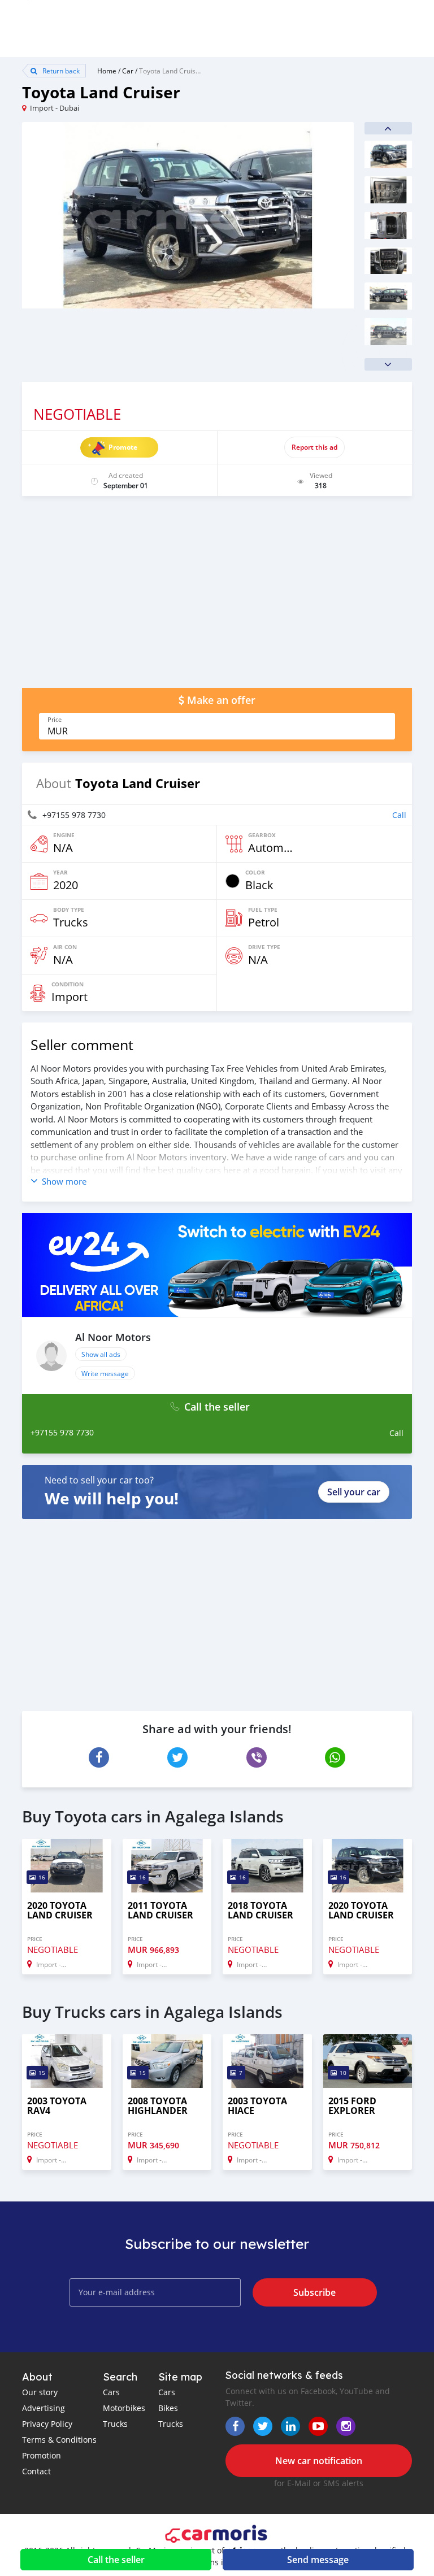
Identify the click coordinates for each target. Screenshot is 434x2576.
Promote (123, 447)
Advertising (44, 2408)
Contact (36, 2471)
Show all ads (101, 1354)
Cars (111, 2392)
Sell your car (354, 1492)
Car (128, 71)
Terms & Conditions (59, 2440)
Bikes (168, 2408)
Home (107, 71)
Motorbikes (124, 2408)
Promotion (42, 2455)
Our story (40, 2392)
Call (399, 815)
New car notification (319, 2461)
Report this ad (314, 447)
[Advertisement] (217, 598)
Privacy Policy (47, 2424)
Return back (60, 71)
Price (55, 720)
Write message (105, 1373)
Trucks (115, 2424)
